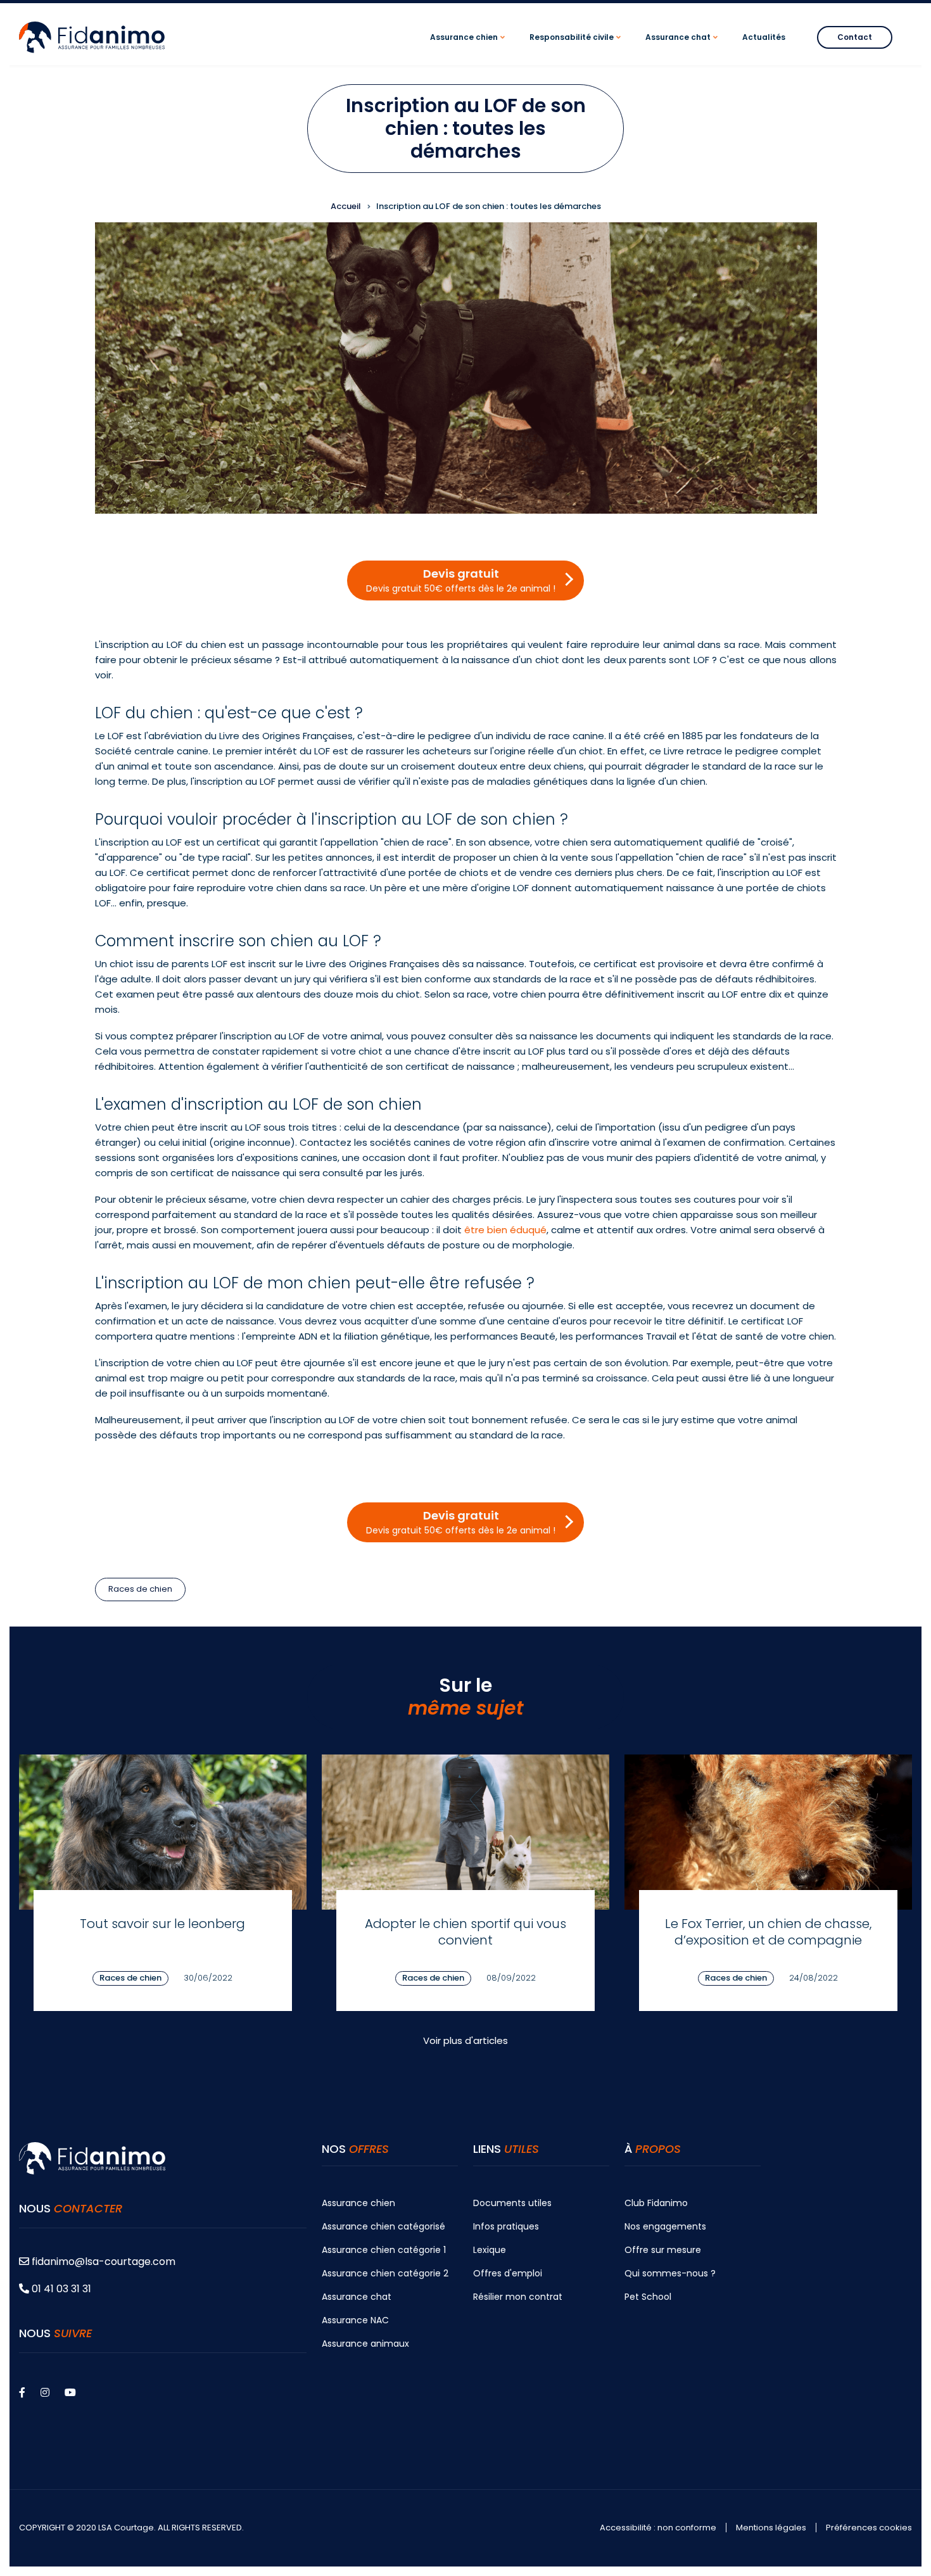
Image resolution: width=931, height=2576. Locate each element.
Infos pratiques (506, 2226)
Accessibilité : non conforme (658, 2528)
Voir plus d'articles (465, 2040)
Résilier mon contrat (518, 2297)
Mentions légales (771, 2528)
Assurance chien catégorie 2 (385, 2273)
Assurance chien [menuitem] (469, 48)
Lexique (490, 2250)
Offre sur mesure (663, 2250)
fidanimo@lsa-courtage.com (104, 2262)
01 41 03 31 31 (60, 2289)
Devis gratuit (461, 580)
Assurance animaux (365, 2344)
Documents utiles (512, 2203)
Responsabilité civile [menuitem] (577, 48)
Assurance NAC (355, 2320)
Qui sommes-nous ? (670, 2273)
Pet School (648, 2297)
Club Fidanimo (656, 2203)
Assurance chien (358, 2203)
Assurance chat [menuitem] (683, 48)
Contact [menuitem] (855, 37)
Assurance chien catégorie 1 (384, 2250)
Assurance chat (357, 2297)
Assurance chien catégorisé (383, 2226)
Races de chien (140, 1589)
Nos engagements (665, 2226)
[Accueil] (92, 36)
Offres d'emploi (508, 2273)
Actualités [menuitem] (764, 37)
